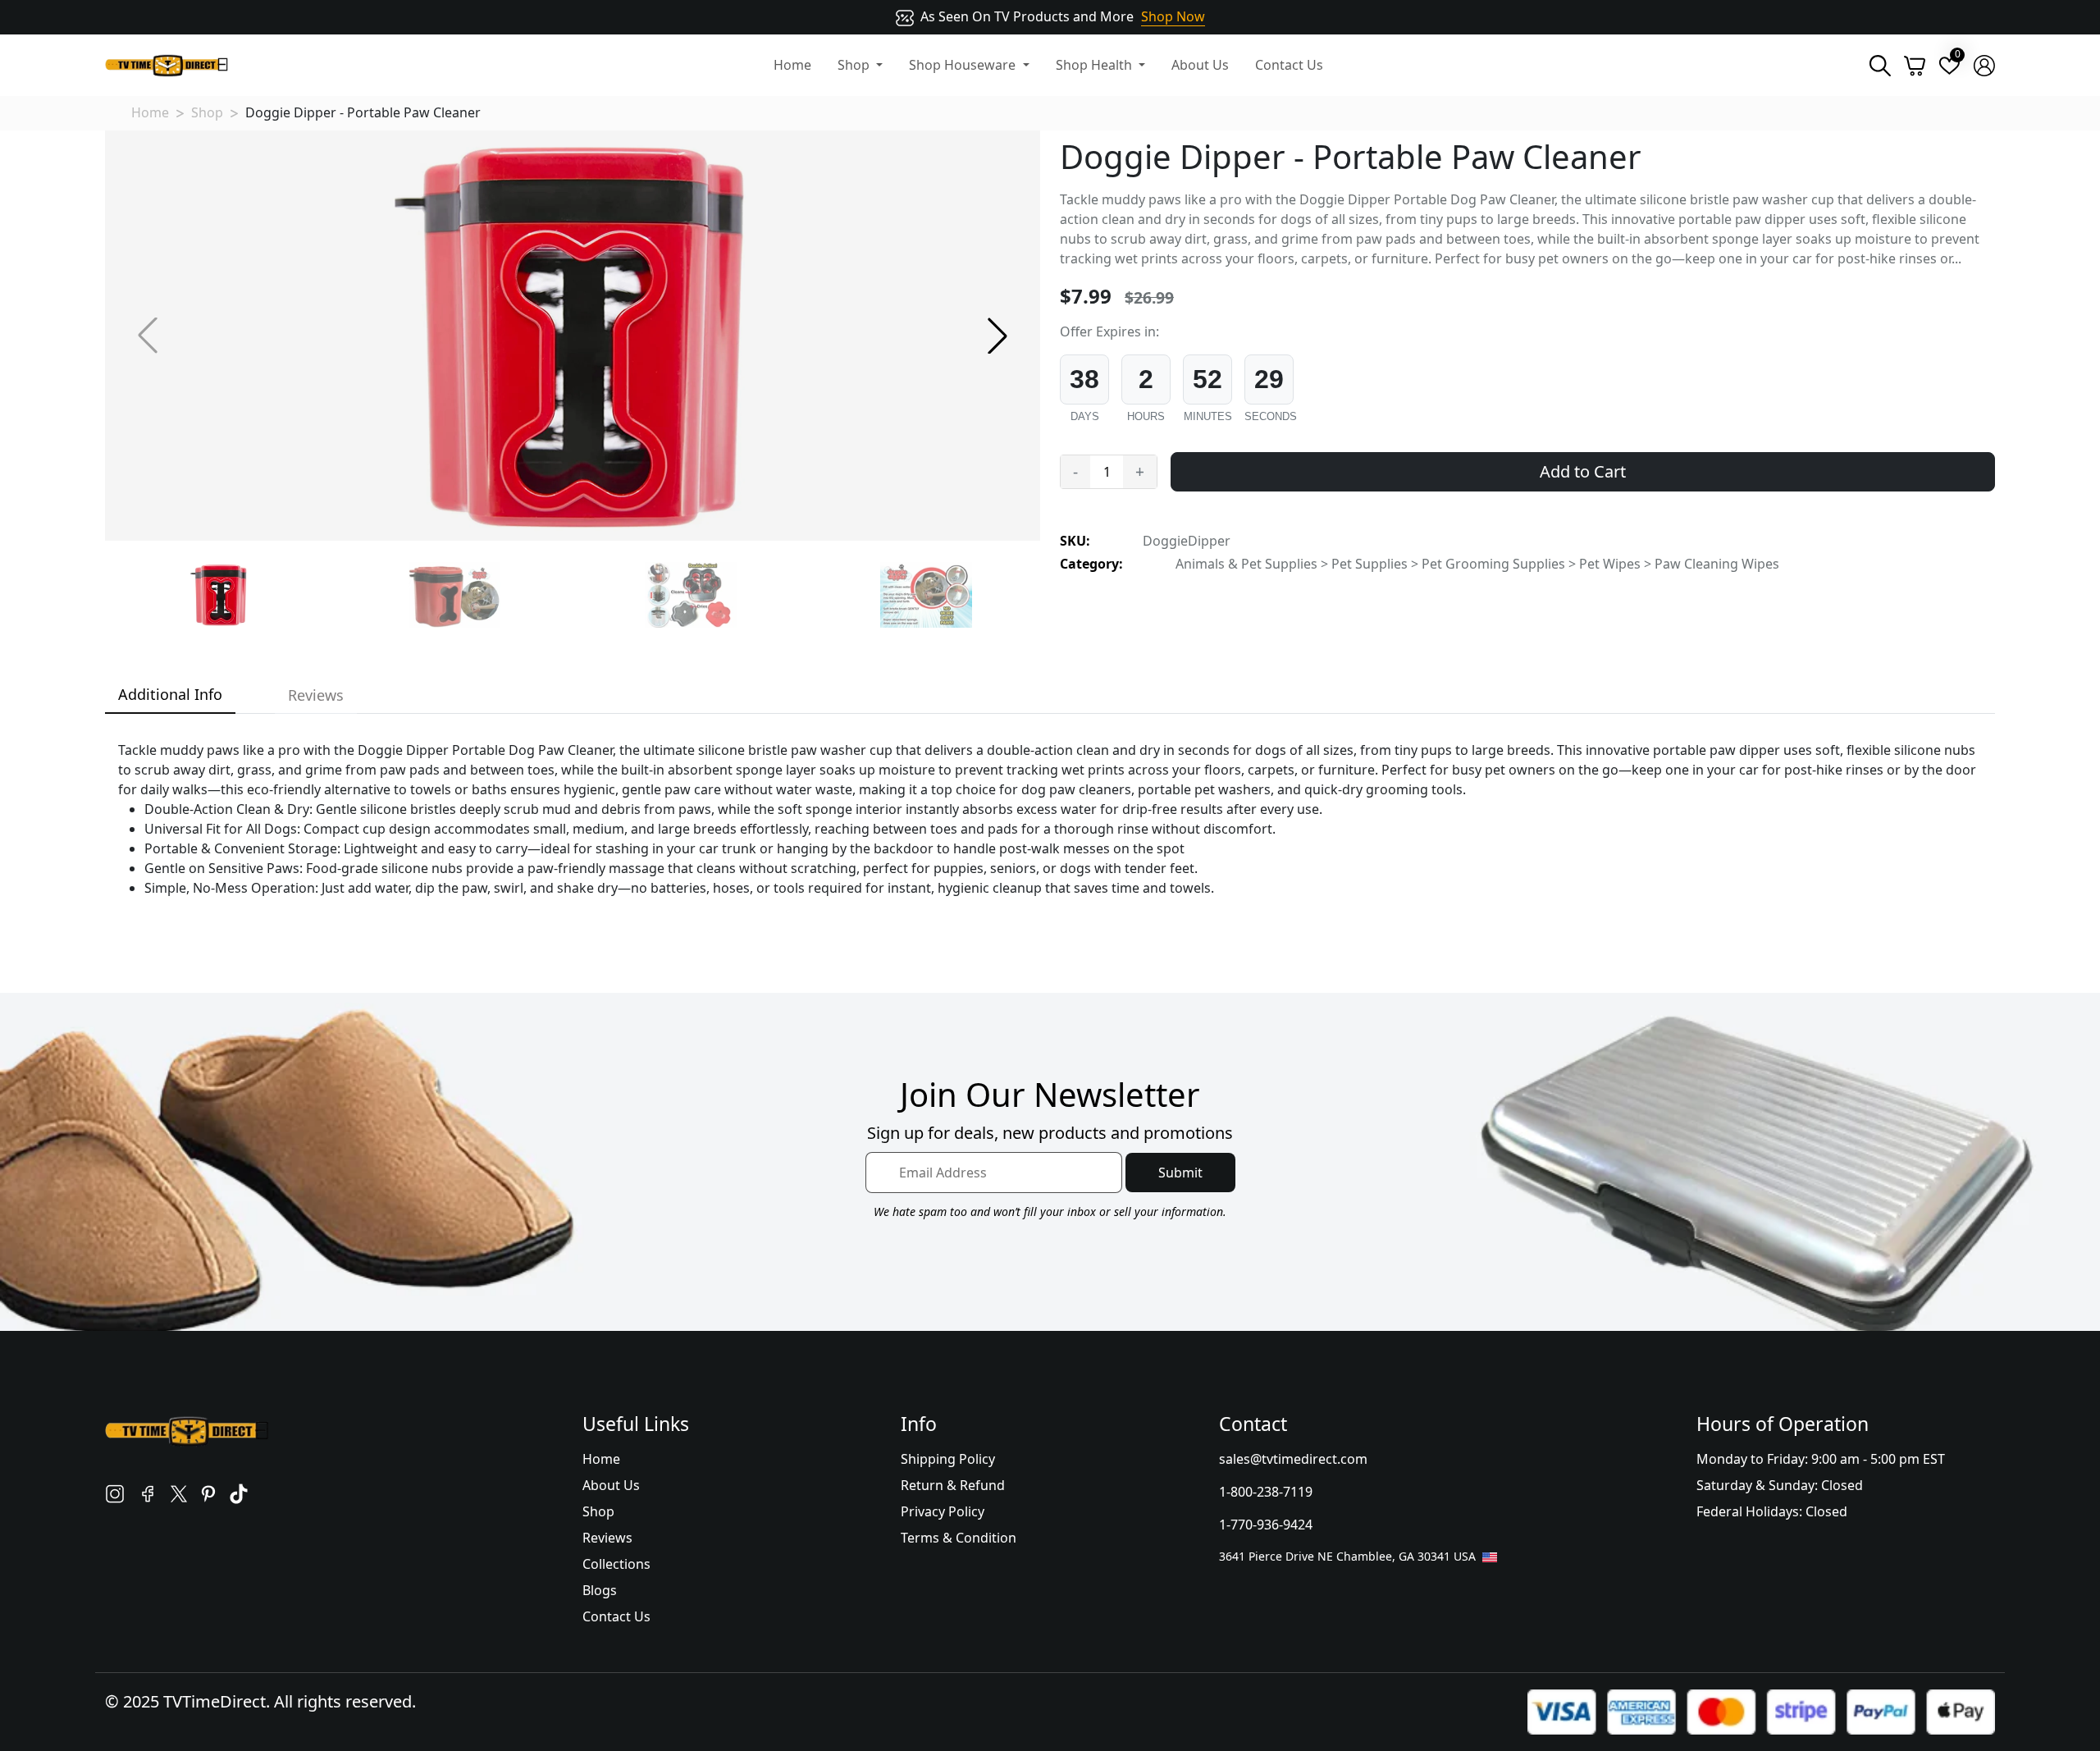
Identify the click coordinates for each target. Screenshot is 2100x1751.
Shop (207, 112)
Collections (616, 1564)
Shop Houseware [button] (964, 65)
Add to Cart (1583, 471)
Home (792, 65)
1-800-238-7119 (1266, 1492)
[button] (997, 336)
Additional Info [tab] (170, 694)
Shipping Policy (948, 1459)
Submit (1180, 1173)
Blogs (600, 1590)
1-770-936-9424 (1266, 1525)
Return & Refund (953, 1485)
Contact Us (1289, 65)
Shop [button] (855, 65)
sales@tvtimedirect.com (1293, 1459)
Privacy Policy (943, 1511)
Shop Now (1173, 16)
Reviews (607, 1538)
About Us (1200, 65)
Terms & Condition (959, 1538)
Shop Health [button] (1096, 65)
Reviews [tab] (316, 695)
